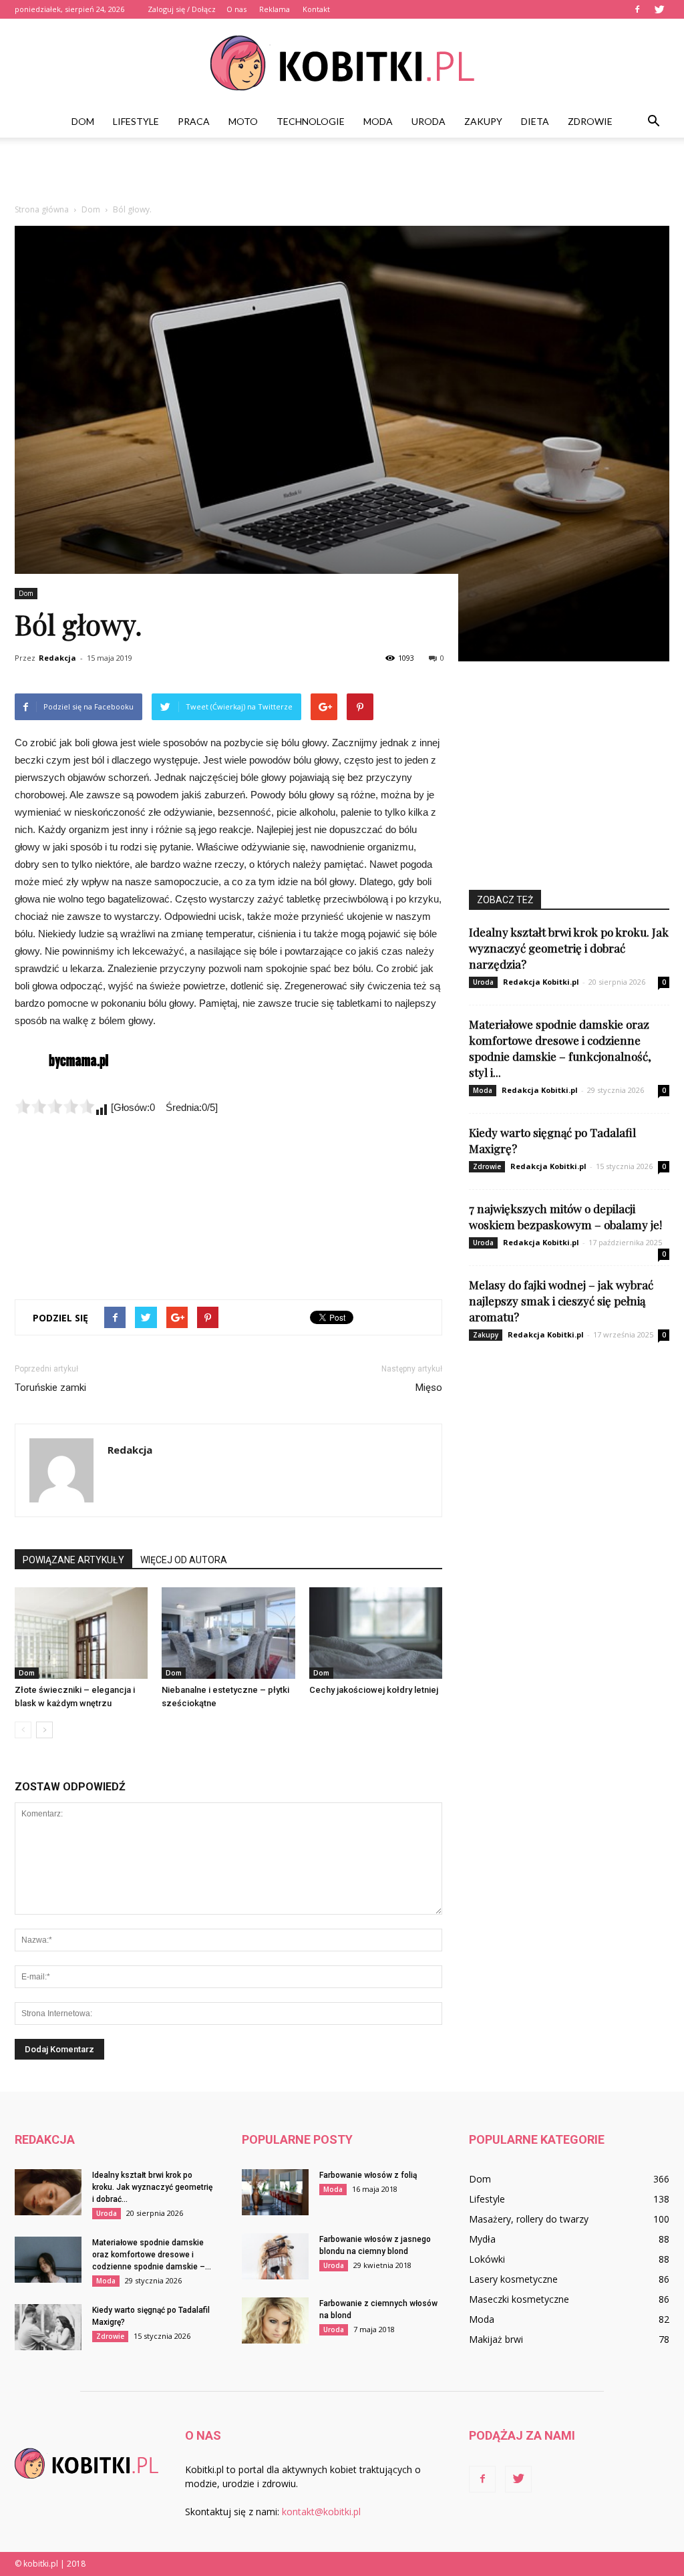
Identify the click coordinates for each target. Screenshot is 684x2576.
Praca (194, 121)
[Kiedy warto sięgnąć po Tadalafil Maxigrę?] (48, 2327)
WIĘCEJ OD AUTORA (184, 1560)
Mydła (482, 2239)
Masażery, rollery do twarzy (529, 2219)
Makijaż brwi (496, 2339)
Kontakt (316, 9)
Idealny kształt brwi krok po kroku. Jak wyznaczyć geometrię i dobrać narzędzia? (569, 948)
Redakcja (57, 658)
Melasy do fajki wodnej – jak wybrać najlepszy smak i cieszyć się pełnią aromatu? (561, 1301)
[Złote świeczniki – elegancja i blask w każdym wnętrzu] (81, 1633)
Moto (243, 121)
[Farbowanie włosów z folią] (275, 2192)
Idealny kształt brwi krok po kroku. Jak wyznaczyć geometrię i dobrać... (152, 2187)
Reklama (275, 9)
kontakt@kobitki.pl (321, 2512)
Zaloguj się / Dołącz (182, 9)
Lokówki (487, 2259)
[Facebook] (637, 9)
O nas (236, 9)
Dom (83, 121)
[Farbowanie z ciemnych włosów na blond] (275, 2320)
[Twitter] (659, 9)
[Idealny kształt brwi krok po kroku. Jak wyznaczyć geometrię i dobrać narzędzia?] (48, 2192)
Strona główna (42, 209)
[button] (653, 122)
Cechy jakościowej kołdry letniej (374, 1690)
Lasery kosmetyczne (513, 2279)
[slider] (55, 1106)
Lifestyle (136, 121)
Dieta (535, 121)
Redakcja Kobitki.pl (541, 982)
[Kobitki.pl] (342, 63)
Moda (378, 121)
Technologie (311, 121)
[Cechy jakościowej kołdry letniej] (376, 1633)
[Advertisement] (342, 174)
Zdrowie (590, 121)
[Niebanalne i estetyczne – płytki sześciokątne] (228, 1633)
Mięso (429, 1388)
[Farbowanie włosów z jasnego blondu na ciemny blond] (275, 2256)
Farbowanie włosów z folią (368, 2175)
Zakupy (483, 121)
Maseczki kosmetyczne (519, 2299)
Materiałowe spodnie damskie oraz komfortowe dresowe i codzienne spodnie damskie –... (152, 2255)
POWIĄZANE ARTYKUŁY (73, 1560)
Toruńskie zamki (50, 1388)
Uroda (429, 121)
